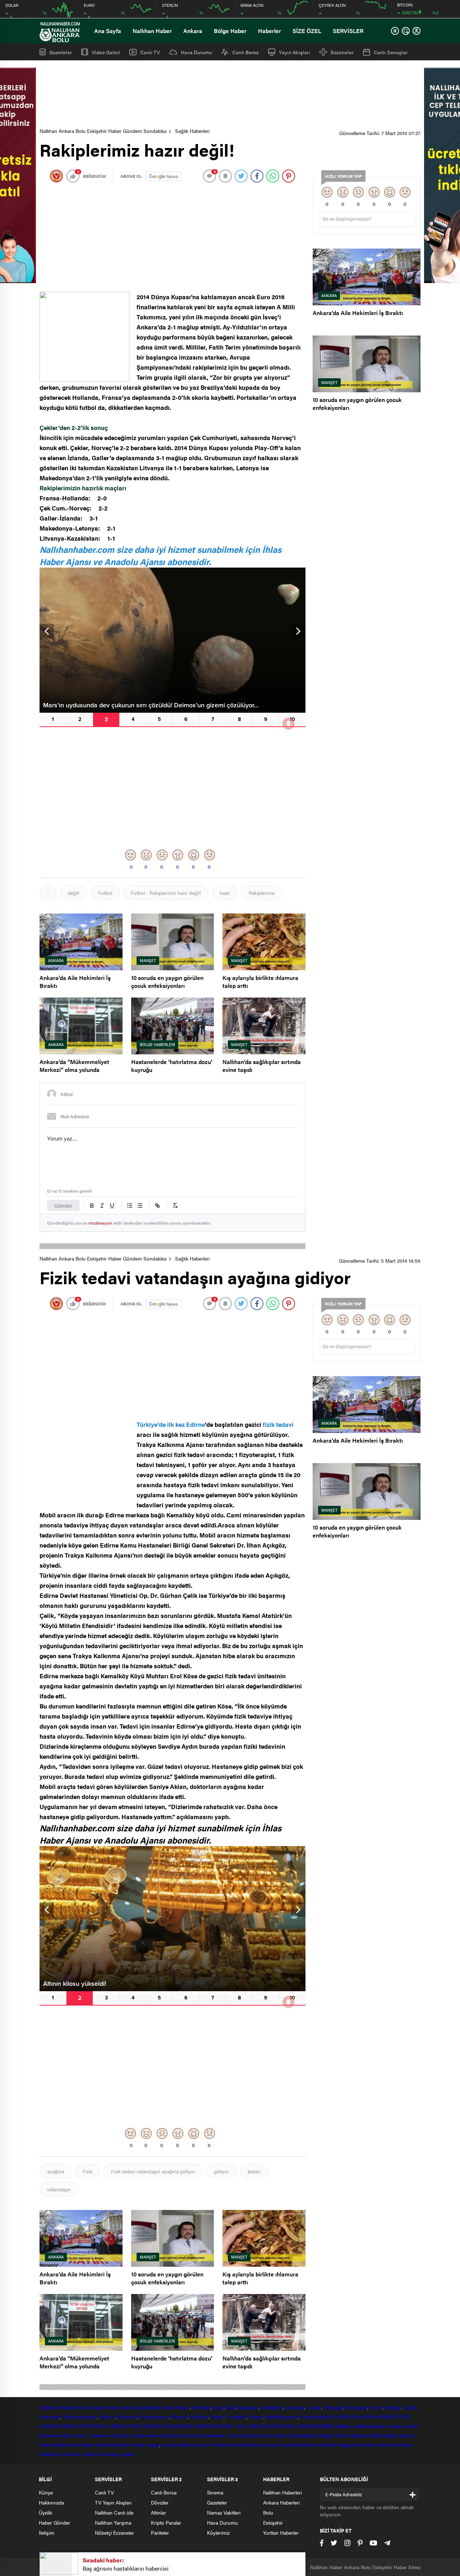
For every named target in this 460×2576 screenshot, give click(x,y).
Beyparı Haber (333, 2435)
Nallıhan (48, 2407)
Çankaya (295, 2407)
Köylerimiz (218, 2533)
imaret (137, 2445)
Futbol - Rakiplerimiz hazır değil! (166, 893)
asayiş (152, 2445)
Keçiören (127, 2417)
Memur (407, 2435)
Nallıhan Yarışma (113, 2522)
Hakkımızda (51, 2502)
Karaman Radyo (81, 2454)
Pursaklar (236, 2417)
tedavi (254, 2171)
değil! (73, 893)
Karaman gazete (117, 2454)
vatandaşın (59, 2189)
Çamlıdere (272, 2407)
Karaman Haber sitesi (64, 2435)
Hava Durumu (196, 52)
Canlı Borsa (245, 52)
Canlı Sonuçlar (391, 52)
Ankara (193, 31)
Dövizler (160, 2502)
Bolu (80, 2407)
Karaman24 (259, 2435)
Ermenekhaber (246, 2445)
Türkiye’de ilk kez (161, 1424)
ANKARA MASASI (214, 2426)
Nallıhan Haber (152, 31)
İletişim (47, 2533)
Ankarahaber (148, 2407)
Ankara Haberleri (281, 2502)
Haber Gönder (54, 2522)
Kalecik (108, 2417)
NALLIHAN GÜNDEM (259, 2426)
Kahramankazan (80, 2417)
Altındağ (201, 2407)
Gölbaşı (393, 2407)
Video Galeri (106, 52)
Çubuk (314, 2407)
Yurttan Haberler (281, 2533)
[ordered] (130, 1206)
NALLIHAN (339, 2417)
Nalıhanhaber (383, 2435)
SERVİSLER (348, 31)
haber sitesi (120, 2407)
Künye (46, 2492)
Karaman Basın (374, 2445)
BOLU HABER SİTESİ (118, 2426)
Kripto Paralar (166, 2522)
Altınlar (158, 2512)
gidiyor (221, 2171)
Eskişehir (96, 2407)
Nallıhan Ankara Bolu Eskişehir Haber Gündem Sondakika (103, 131)
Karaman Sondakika (203, 2435)
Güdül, (411, 2407)
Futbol (105, 893)
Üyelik (45, 2512)
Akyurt (183, 2407)
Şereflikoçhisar (282, 2417)
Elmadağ (333, 2407)
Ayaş (218, 2407)
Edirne (195, 1424)
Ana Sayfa (108, 31)
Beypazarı (248, 2407)
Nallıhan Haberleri (282, 2492)
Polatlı (217, 2417)
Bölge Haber (230, 31)
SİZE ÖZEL (307, 31)
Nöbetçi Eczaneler (114, 2533)
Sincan (256, 2417)
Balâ (230, 2407)
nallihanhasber (371, 2426)
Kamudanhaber (112, 2445)
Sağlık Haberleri (192, 131)
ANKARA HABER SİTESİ (66, 2426)
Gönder (63, 1205)
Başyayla (347, 2445)
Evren (376, 2407)
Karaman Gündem (111, 2435)
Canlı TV (150, 52)
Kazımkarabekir (297, 2445)
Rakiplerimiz (262, 893)
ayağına (56, 2171)
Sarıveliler (326, 2445)
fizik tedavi (278, 1424)
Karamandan (145, 2435)
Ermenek (219, 2445)
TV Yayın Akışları (113, 2502)
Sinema (215, 2492)
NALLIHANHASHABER (309, 2426)
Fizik (88, 2171)
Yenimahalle (312, 2417)
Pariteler (160, 2533)
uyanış (168, 2445)
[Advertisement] (230, 94)
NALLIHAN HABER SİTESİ (381, 2417)
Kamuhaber (82, 2445)
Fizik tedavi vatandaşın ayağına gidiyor (153, 2171)
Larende (236, 2435)
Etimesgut (356, 2407)
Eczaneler (342, 52)
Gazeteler (61, 52)
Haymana (50, 2417)
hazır (225, 893)
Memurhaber (54, 2445)
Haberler (270, 31)
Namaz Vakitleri (224, 2512)
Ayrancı (271, 2445)
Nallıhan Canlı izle (114, 2512)
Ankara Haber (403, 2426)
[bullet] (140, 1206)
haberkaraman (193, 2445)
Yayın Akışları (295, 52)
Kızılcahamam (154, 2417)
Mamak (180, 2417)
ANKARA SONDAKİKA (167, 2426)
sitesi (168, 2407)
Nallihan (344, 2426)
